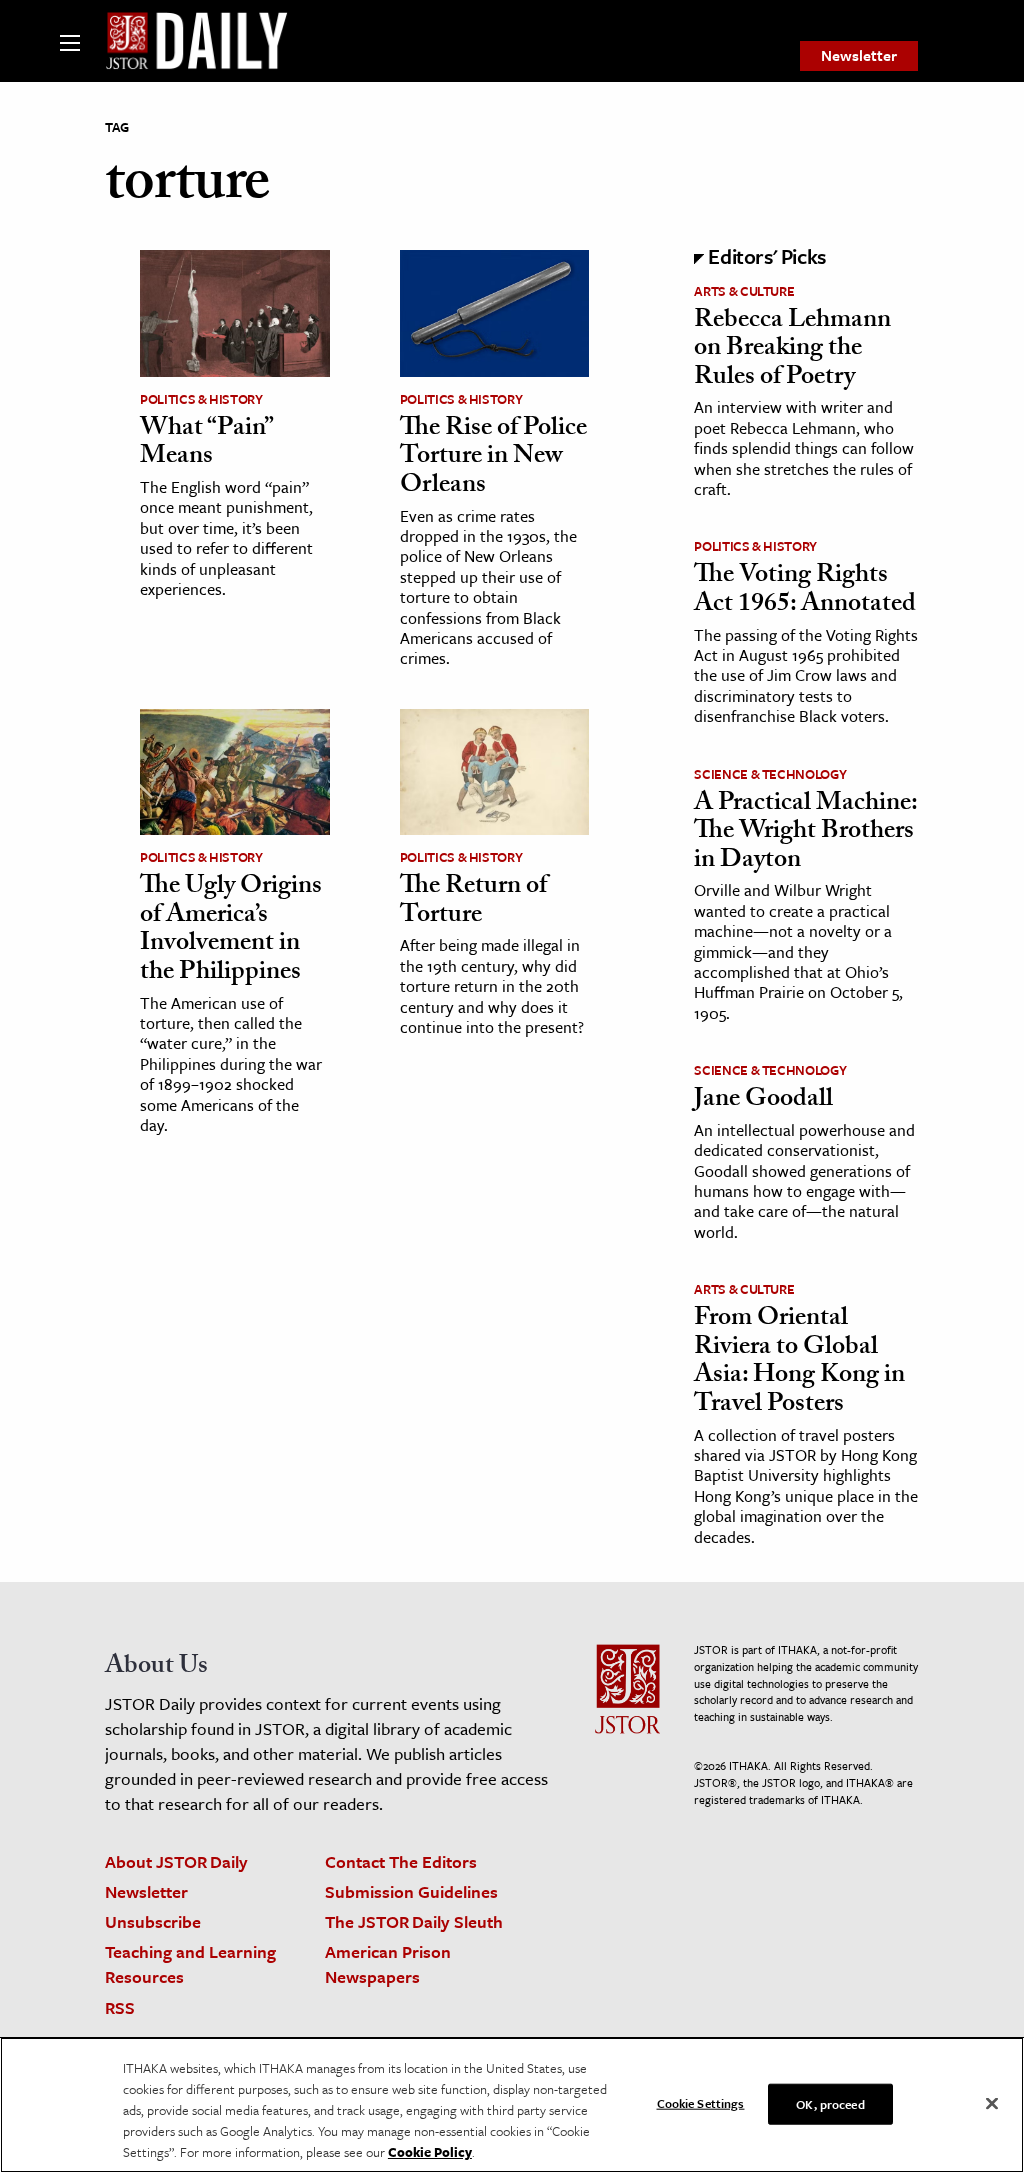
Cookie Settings (701, 2102)
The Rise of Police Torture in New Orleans (493, 458)
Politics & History (201, 399)
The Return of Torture (473, 902)
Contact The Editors (401, 1861)
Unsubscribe (153, 1921)
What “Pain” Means (206, 444)
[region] (512, 2105)
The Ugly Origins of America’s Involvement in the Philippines (231, 931)
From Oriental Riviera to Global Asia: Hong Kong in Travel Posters (799, 1363)
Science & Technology (770, 774)
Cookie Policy (430, 2152)
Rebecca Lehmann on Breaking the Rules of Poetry (792, 350)
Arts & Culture (744, 291)
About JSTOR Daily (176, 1861)
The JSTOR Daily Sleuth (414, 1921)
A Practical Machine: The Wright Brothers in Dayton (805, 833)
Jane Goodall (763, 1101)
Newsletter (859, 55)
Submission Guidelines (411, 1891)
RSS (120, 2007)
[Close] (992, 2103)
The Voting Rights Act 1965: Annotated (805, 591)
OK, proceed (830, 2103)
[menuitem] (859, 56)
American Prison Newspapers (388, 1964)
